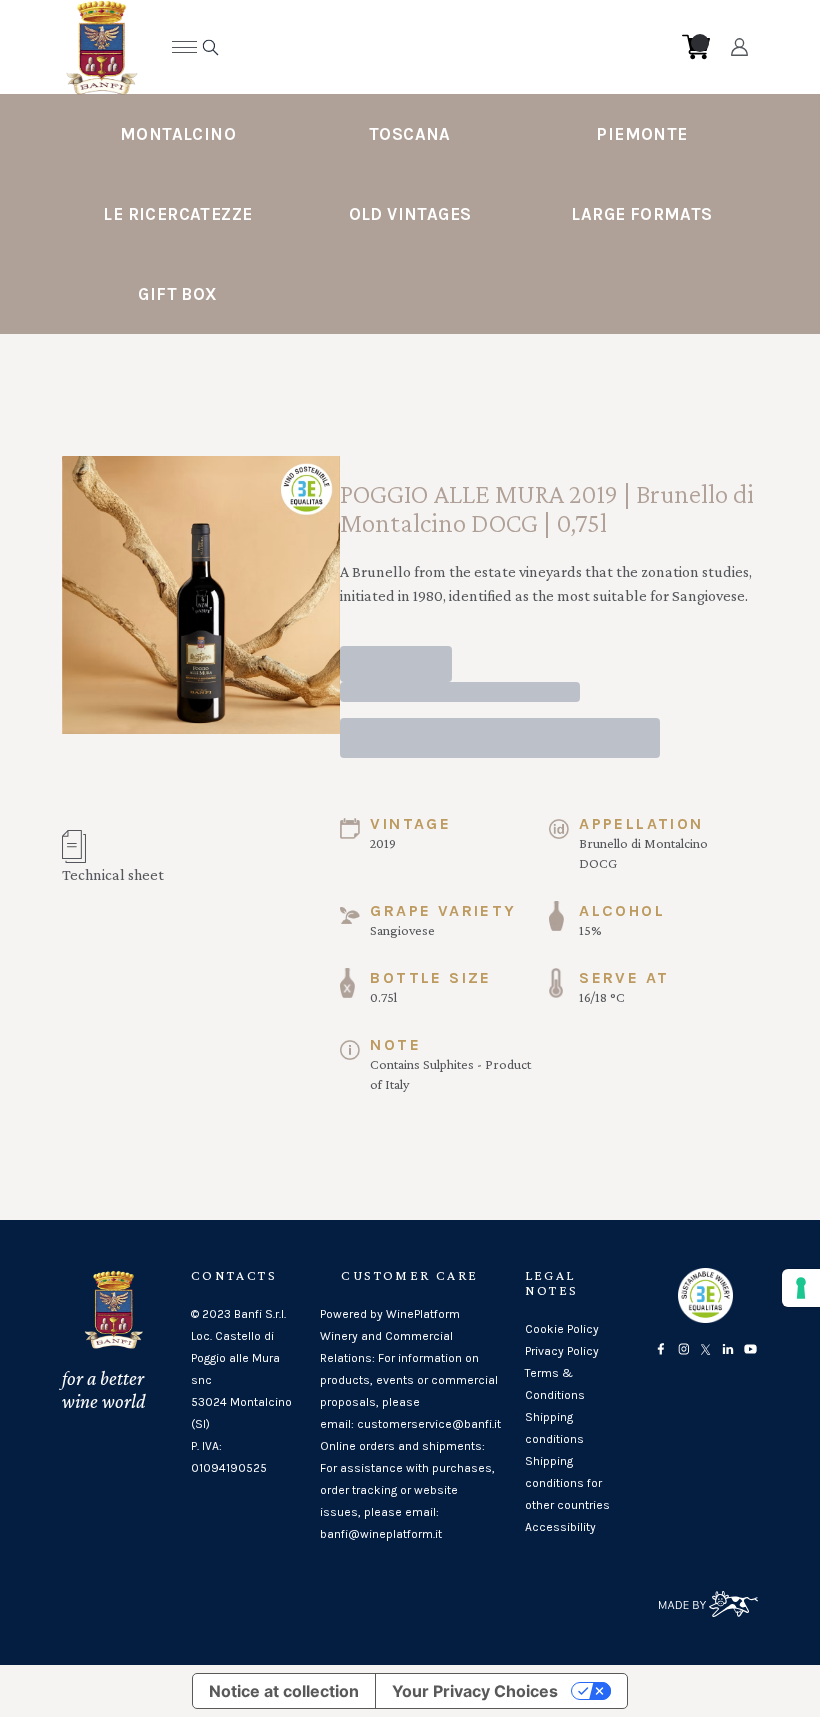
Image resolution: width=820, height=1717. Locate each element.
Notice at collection (284, 1691)
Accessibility (560, 1527)
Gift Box (177, 294)
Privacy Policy (562, 1351)
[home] (395, 47)
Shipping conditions (554, 1428)
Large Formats (641, 214)
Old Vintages (410, 214)
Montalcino (178, 134)
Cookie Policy (562, 1329)
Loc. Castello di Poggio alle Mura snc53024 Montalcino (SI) (241, 1380)
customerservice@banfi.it (429, 1424)
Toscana (410, 134)
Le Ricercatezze (177, 214)
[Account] (739, 47)
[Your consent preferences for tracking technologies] (801, 1288)
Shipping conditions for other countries (567, 1483)
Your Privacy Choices (475, 1691)
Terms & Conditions (555, 1384)
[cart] (696, 47)
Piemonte (641, 134)
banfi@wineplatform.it (381, 1534)
